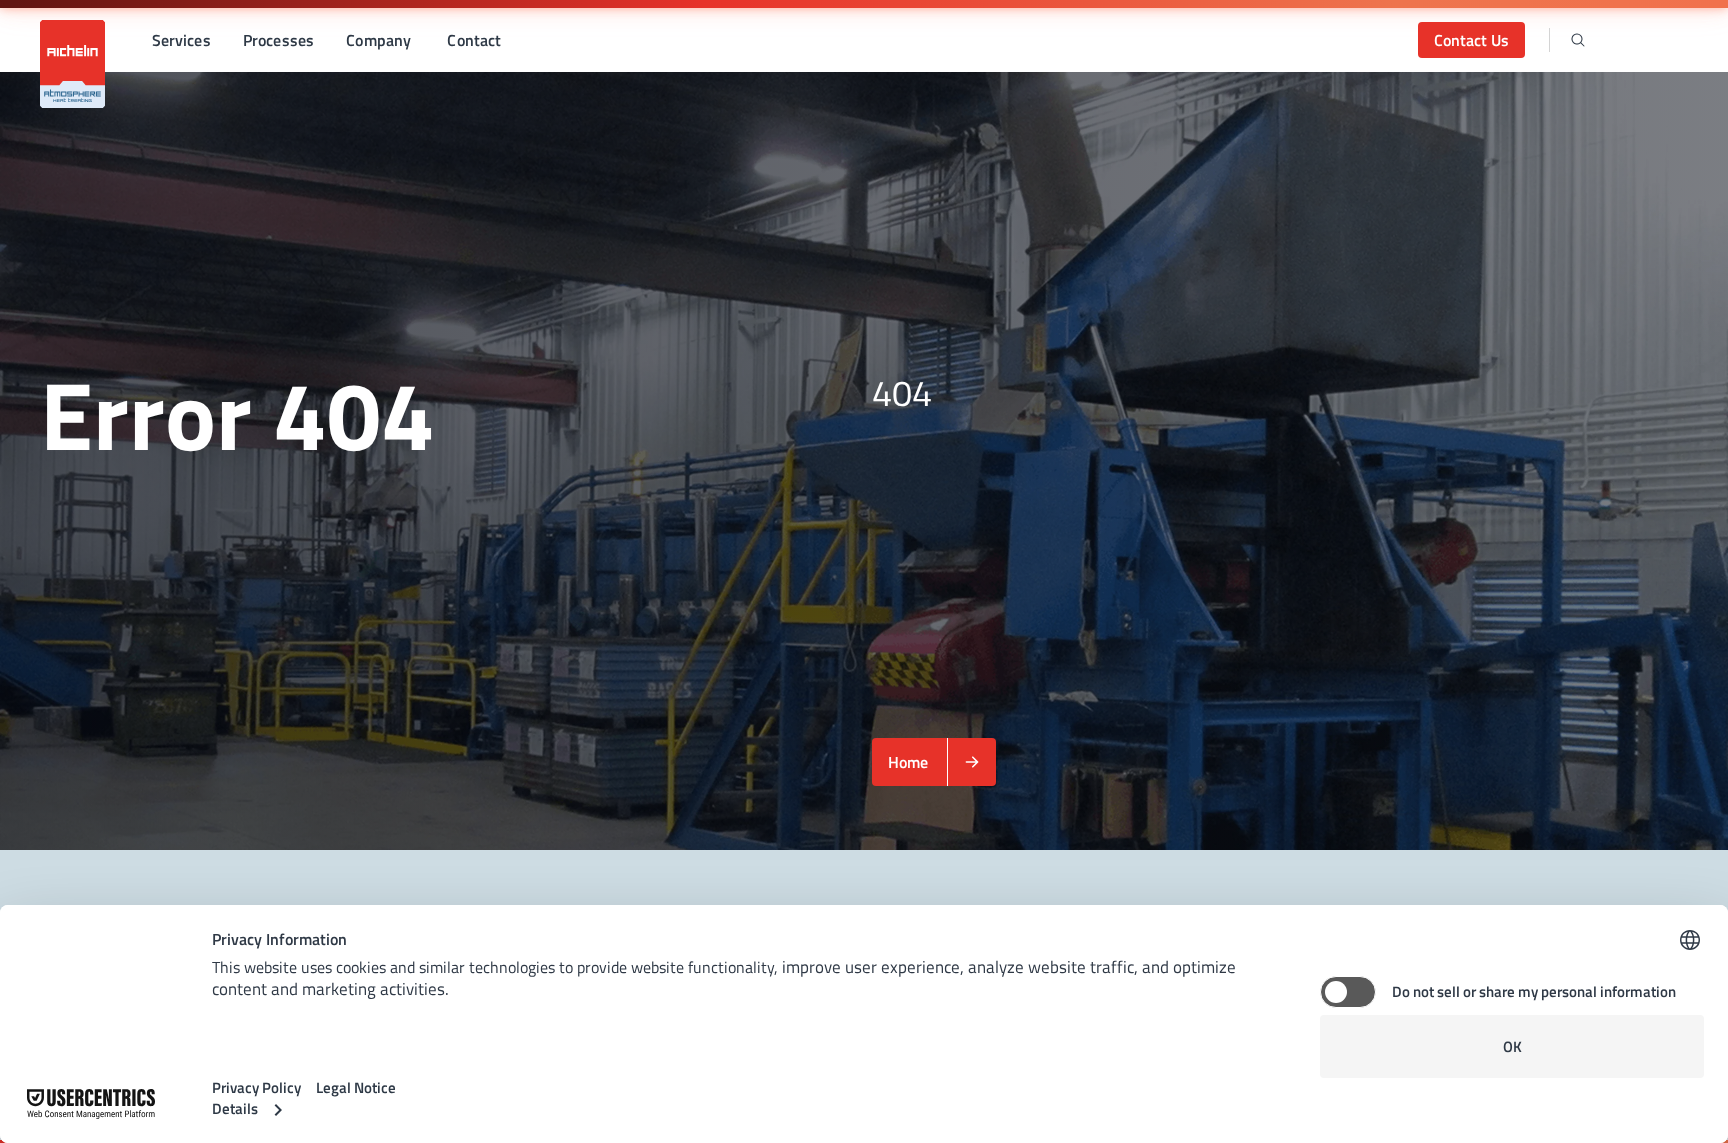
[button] (181, 40)
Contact (474, 40)
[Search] (1578, 40)
